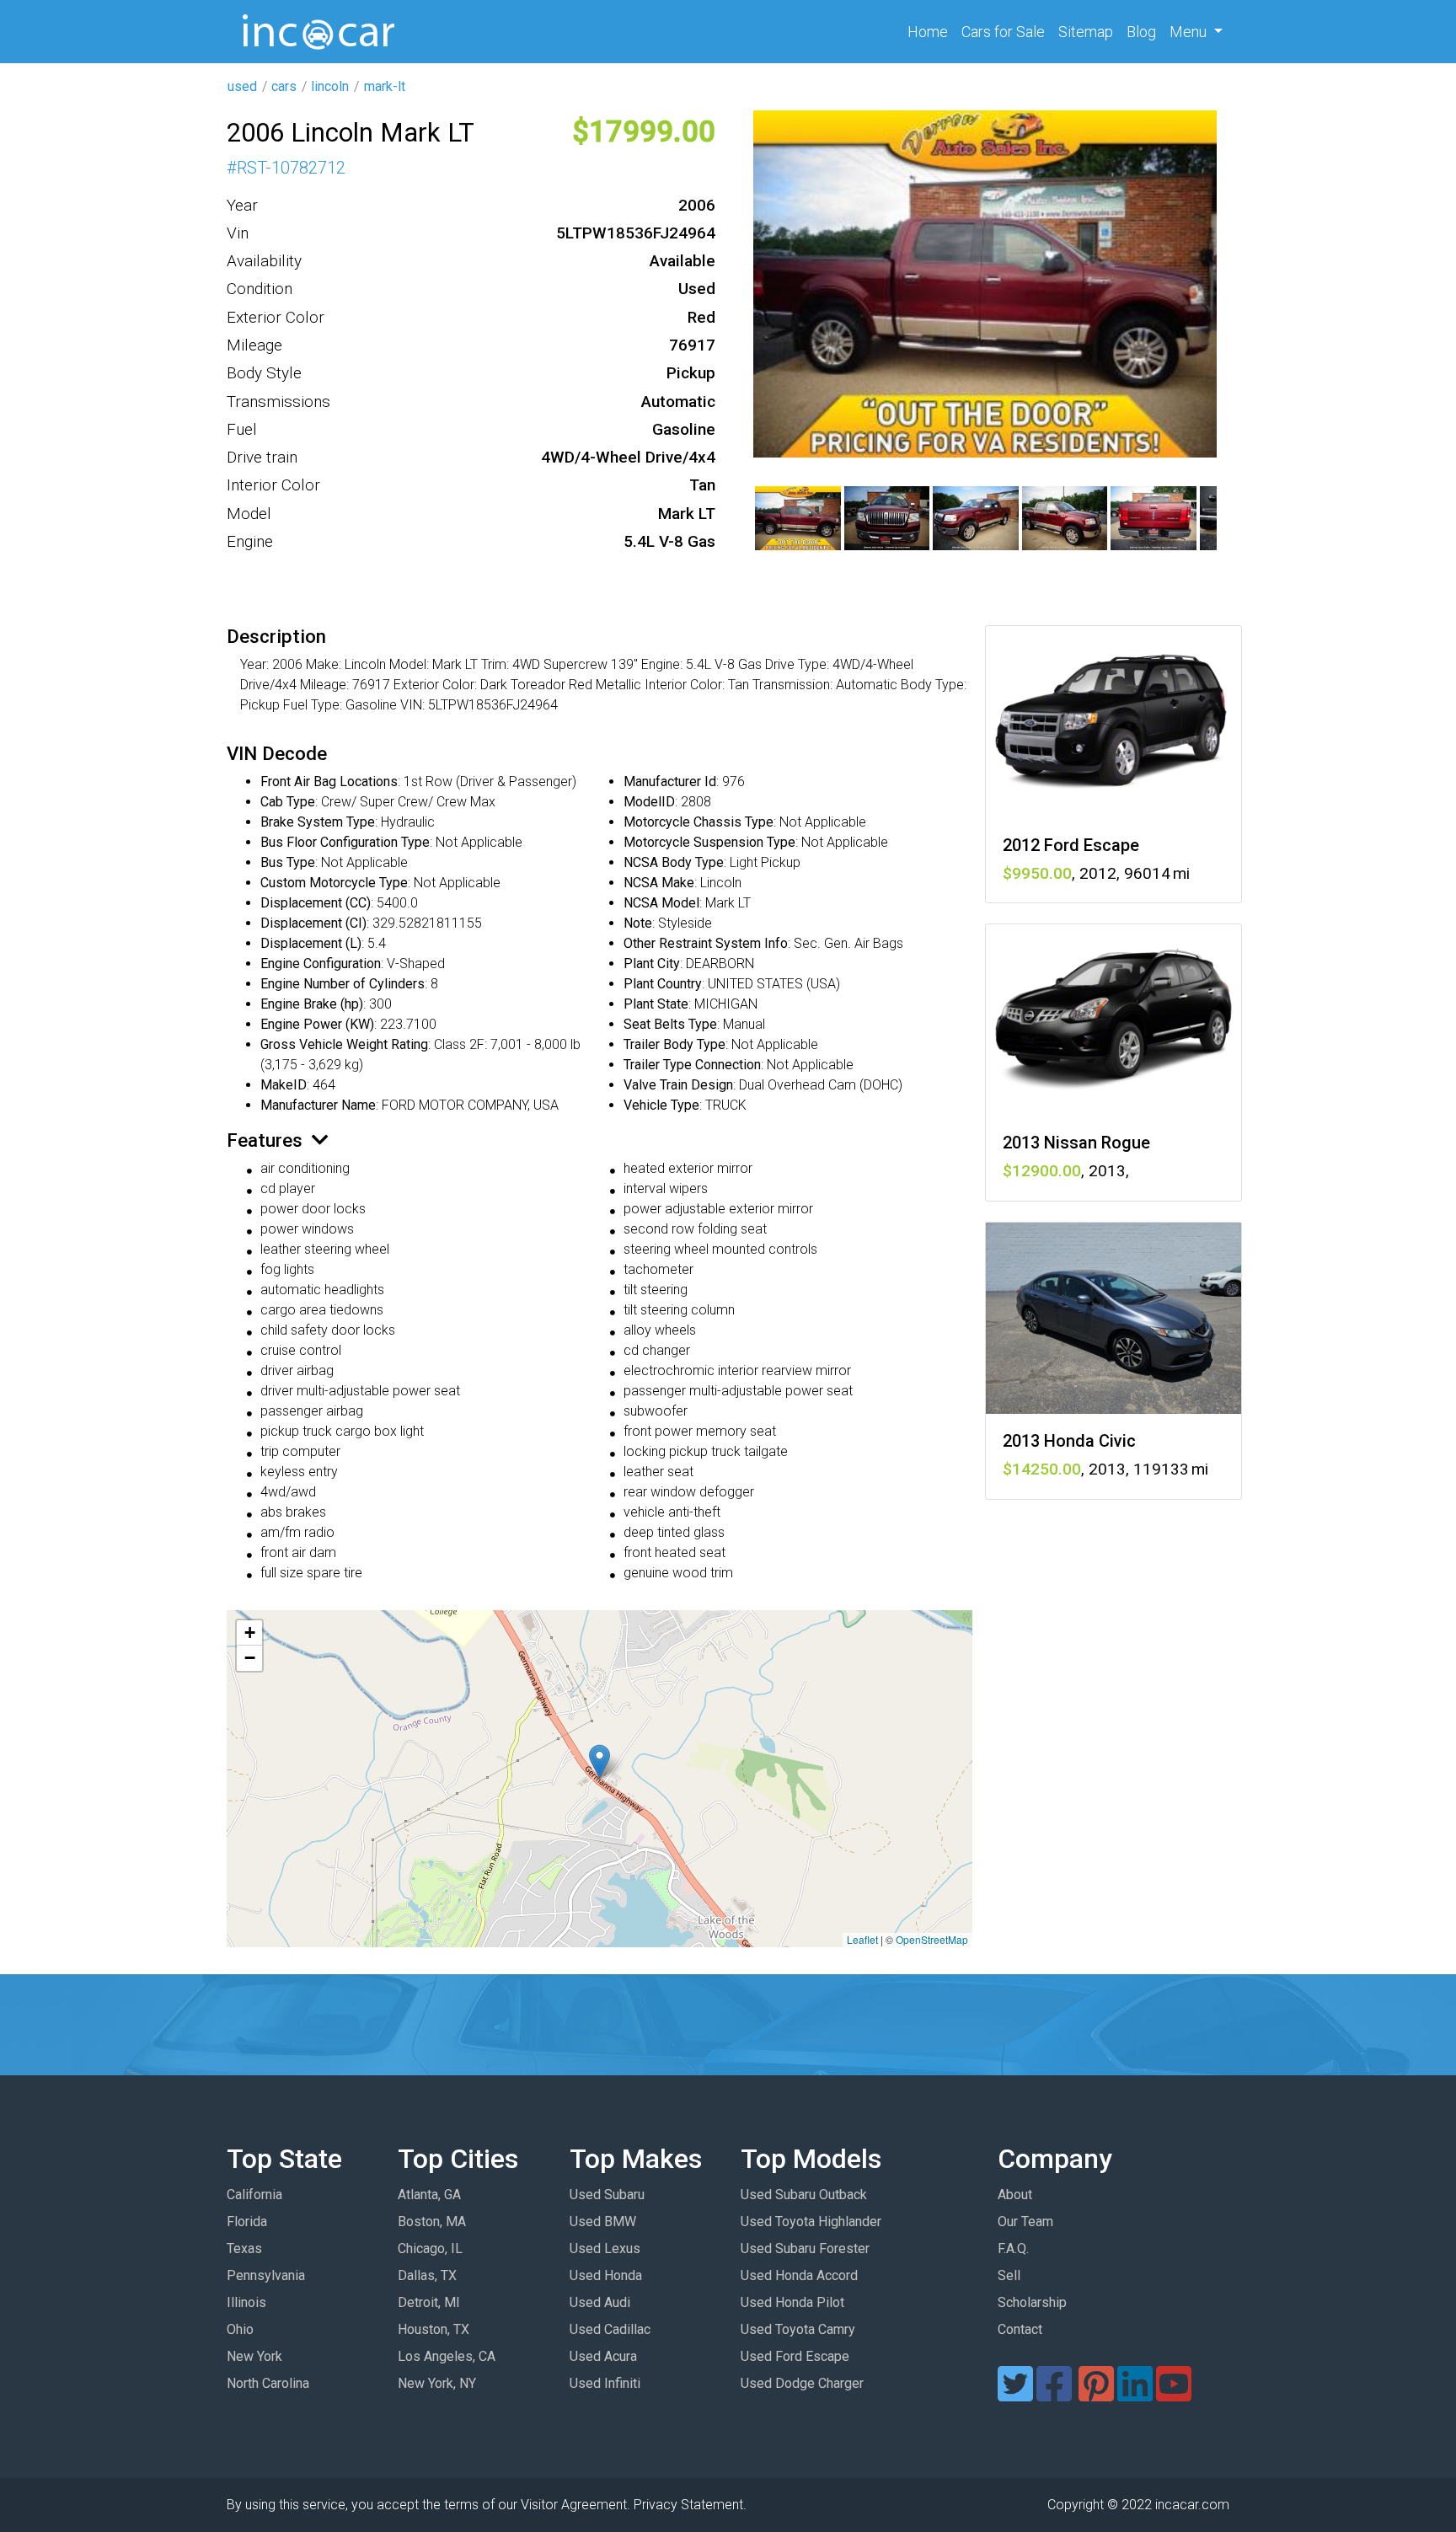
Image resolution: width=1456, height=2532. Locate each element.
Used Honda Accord (799, 2275)
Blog (1141, 32)
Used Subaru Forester (805, 2248)
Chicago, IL (430, 2248)
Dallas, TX (427, 2275)
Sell (1009, 2275)
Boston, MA (432, 2222)
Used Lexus (605, 2248)
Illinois (246, 2302)
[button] (600, 1761)
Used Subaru (607, 2195)
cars (284, 86)
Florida (247, 2222)
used (242, 86)
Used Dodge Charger (802, 2383)
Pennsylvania (266, 2275)
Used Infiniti (605, 2383)
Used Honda (606, 2275)
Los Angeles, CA (447, 2356)
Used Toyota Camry (798, 2329)
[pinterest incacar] (1096, 2394)
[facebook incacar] (1054, 2394)
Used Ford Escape (795, 2356)
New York (254, 2356)
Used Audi (600, 2302)
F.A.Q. (1013, 2248)
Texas (244, 2248)
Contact (1020, 2329)
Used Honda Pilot (792, 2302)
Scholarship (1032, 2302)
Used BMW (603, 2222)
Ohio (240, 2329)
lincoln (330, 86)
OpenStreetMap (932, 1939)
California (254, 2195)
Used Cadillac (610, 2329)
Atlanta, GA (429, 2195)
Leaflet (862, 1939)
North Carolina (268, 2383)
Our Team (1025, 2222)
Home (931, 31)
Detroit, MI (429, 2302)
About (1015, 2195)
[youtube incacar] (1174, 2394)
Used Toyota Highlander (811, 2222)
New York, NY (437, 2383)
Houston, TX (434, 2329)
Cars (1003, 32)
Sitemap (1086, 32)
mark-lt (385, 86)
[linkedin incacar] (1135, 2394)
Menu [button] (1190, 32)
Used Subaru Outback (804, 2195)
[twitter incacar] (1015, 2394)
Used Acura (603, 2356)
